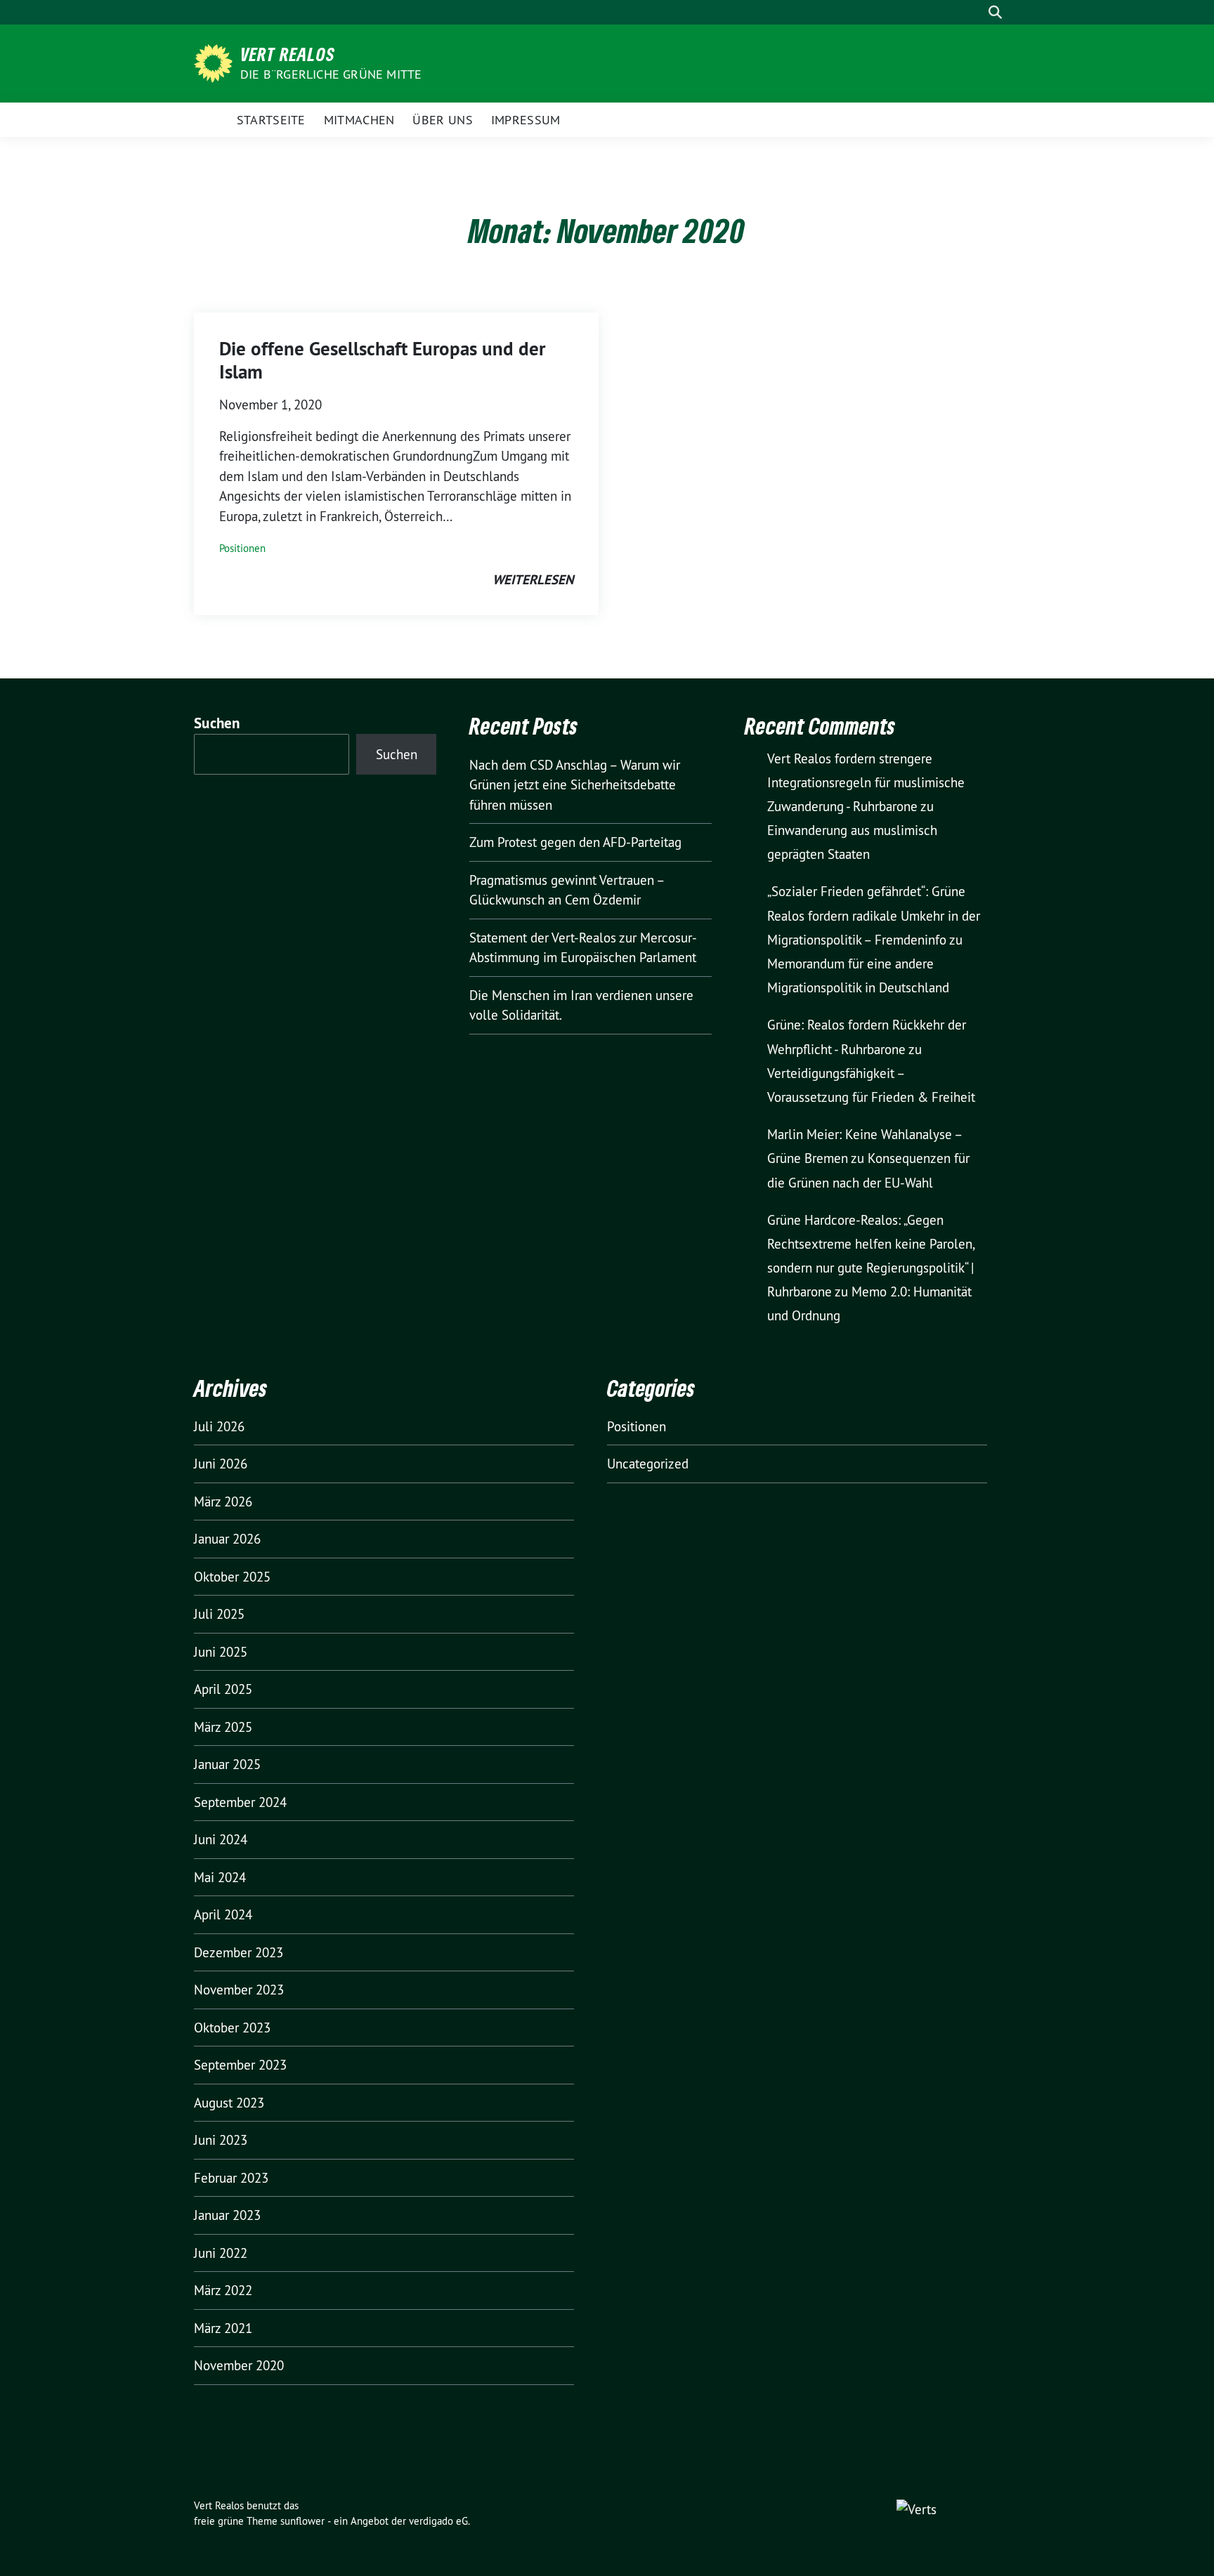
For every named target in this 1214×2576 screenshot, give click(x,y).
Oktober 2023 (232, 2028)
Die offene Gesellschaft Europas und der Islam (382, 360)
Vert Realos (288, 54)
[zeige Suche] (995, 12)
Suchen (217, 723)
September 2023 (240, 2065)
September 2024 (240, 1802)
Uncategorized (648, 1464)
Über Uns (442, 120)
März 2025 (223, 1727)
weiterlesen (533, 580)
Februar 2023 (231, 2178)
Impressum (526, 120)
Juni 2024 (221, 1839)
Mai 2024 (220, 1877)
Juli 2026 (219, 1426)
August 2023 (229, 2103)
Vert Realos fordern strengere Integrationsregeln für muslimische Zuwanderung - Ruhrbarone (866, 782)
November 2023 (239, 1990)
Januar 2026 (227, 1539)
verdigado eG (438, 2521)
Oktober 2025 (232, 1577)
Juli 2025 (219, 1614)
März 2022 (223, 2290)
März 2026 (223, 1501)
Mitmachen (359, 120)
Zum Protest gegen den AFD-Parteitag (575, 842)
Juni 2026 (221, 1464)
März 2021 (223, 2328)
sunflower (302, 2521)
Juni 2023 (221, 2140)
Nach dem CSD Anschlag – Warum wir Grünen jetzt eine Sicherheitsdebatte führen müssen (575, 785)
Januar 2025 (227, 1764)
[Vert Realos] (216, 62)
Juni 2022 (221, 2253)
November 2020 (239, 2365)
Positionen (242, 548)
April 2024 (223, 1914)
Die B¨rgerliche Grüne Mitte (331, 74)
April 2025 (223, 1689)
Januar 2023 (227, 2215)
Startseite (271, 120)
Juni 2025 (221, 1652)
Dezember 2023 (239, 1952)
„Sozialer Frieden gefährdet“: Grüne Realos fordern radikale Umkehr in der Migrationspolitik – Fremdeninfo (874, 915)
